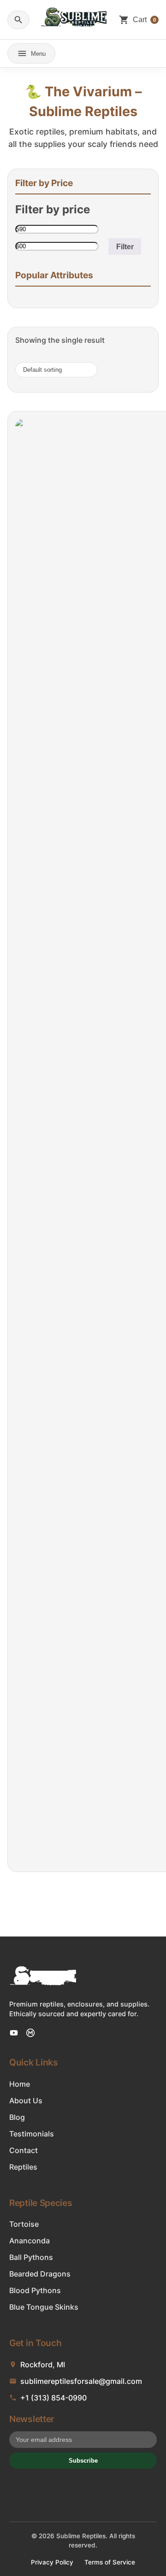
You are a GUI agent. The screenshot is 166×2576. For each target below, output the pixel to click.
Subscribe (83, 2461)
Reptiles (23, 2167)
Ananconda (30, 2241)
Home (20, 2084)
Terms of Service (110, 2562)
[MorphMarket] (30, 2033)
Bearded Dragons (40, 2274)
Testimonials (32, 2134)
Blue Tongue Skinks (44, 2307)
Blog (17, 2117)
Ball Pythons (31, 2257)
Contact (24, 2150)
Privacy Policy (52, 2562)
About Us (26, 2101)
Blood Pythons (35, 2290)
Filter (125, 246)
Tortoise (24, 2224)
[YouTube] (14, 2033)
